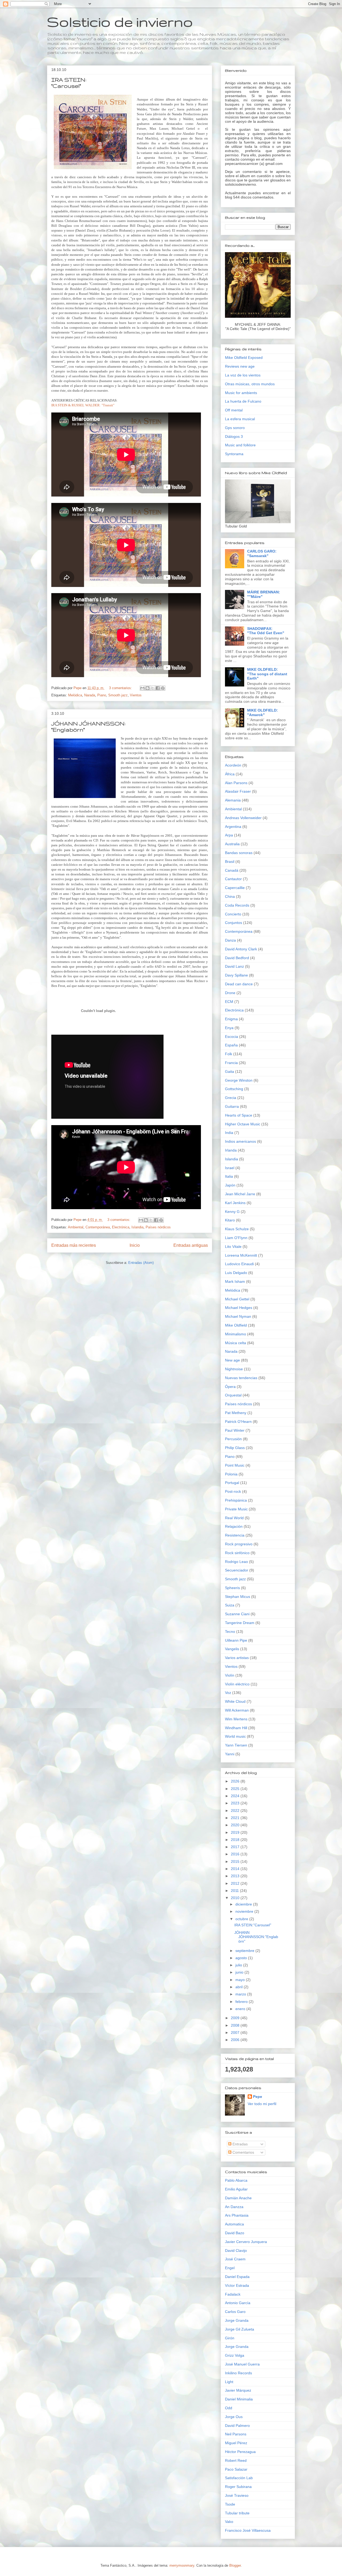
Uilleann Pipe (236, 1640)
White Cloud (235, 1701)
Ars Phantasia (237, 2215)
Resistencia (235, 1535)
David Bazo (235, 2233)
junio (240, 1972)
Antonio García (238, 2303)
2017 (236, 1847)
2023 (236, 1803)
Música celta (236, 1343)
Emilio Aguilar (236, 2189)
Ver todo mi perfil (262, 2104)
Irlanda (231, 1150)
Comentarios (243, 2152)
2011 (235, 1891)
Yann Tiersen (236, 1745)
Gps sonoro (235, 428)
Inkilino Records (238, 2373)
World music (235, 1736)
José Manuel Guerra (242, 2364)
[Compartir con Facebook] (158, 688)
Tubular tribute (237, 2513)
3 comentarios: (121, 688)
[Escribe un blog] (147, 688)
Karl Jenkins (235, 1203)
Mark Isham (235, 1281)
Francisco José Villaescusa (248, 2530)
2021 (236, 1818)
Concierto (233, 914)
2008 (236, 2025)
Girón (230, 2338)
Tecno (230, 1632)
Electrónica (121, 1227)
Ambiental (76, 1227)
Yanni (230, 1754)
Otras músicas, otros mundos (250, 384)
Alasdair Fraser (238, 791)
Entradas (240, 2144)
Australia (232, 844)
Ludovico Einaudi (239, 1264)
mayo (241, 1980)
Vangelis (232, 1649)
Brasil (230, 862)
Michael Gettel (237, 1299)
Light (229, 2382)
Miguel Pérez (236, 2443)
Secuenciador (237, 1570)
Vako (229, 2522)
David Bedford (237, 958)
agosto (242, 1958)
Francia (231, 1063)
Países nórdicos (158, 1227)
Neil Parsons (236, 2434)
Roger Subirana (238, 2487)
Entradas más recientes (74, 1245)
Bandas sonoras (239, 853)
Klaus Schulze (237, 1229)
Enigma (231, 1019)
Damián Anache (238, 2198)
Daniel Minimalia (239, 2399)
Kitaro (230, 1220)
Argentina (233, 827)
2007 (236, 2033)
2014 (236, 1869)
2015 (236, 1861)
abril (240, 1987)
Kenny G (232, 1212)
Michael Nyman (238, 1316)
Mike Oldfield (236, 1325)
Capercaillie (235, 888)
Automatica (234, 2224)
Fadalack (233, 2294)
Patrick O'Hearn (238, 1422)
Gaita (230, 1071)
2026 (236, 1781)
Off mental (234, 410)
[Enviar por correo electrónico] (142, 688)
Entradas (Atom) (141, 1263)
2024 (236, 1796)
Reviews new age (240, 366)
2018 (236, 1840)
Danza (230, 940)
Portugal (232, 1483)
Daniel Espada (237, 2277)
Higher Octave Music (243, 1124)
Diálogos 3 (234, 436)
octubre (242, 1919)
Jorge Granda (237, 2320)
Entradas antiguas (191, 1245)
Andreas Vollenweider (243, 818)
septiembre (245, 1951)
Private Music (236, 1509)
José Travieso (237, 2495)
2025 (236, 1789)
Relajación (234, 1526)
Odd (229, 2408)
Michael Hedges (239, 1308)
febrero (242, 2002)
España (231, 1045)
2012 (236, 1883)
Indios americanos (240, 1141)
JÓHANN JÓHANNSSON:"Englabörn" (256, 1937)
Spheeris (232, 1588)
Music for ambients (241, 393)
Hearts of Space (239, 1115)
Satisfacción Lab (239, 2478)
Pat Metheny (236, 1413)
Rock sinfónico (237, 1553)
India (229, 1133)
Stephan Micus (238, 1597)
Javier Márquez (238, 2390)
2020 (236, 1825)
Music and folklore (240, 445)
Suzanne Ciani (237, 1614)
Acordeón (233, 765)
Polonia (231, 1474)
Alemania (233, 800)
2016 (236, 1854)
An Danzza (234, 2207)
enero (241, 2009)
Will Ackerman (237, 1710)
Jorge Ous (234, 2417)
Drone (230, 993)
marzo (241, 1994)
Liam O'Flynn (236, 1238)
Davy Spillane (236, 975)
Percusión (233, 1439)
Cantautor (233, 879)
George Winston (239, 1080)
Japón (230, 1185)
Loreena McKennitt (241, 1255)
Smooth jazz (118, 695)
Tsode (230, 2504)
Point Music (235, 1465)
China (230, 896)
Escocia (232, 1037)
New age (232, 1360)
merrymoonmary (182, 2565)
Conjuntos (234, 923)
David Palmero (237, 2426)
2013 (236, 1876)
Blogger (235, 2565)
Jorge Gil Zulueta (240, 2329)
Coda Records (237, 905)
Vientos (136, 695)
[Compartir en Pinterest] (163, 688)
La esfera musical (240, 419)
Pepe (258, 2097)
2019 (236, 1832)
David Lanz (234, 966)
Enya (229, 1028)
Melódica (75, 695)
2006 (236, 2040)
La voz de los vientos (243, 375)
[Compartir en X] (153, 688)
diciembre (244, 1904)
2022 (236, 1811)
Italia (229, 1176)
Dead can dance (239, 984)
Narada (90, 695)
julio (239, 1965)
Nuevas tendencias (241, 1378)
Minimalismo (236, 1334)
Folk (229, 1054)
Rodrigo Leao (236, 1562)
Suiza (230, 1605)
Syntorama (234, 454)
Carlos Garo (235, 2312)
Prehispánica (236, 1500)
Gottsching (234, 1089)
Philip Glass (235, 1448)
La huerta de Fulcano (243, 401)
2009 (236, 2018)
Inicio (135, 1245)
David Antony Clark (241, 949)
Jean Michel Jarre (240, 1194)
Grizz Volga (235, 2355)
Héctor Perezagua (240, 2452)
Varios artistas (237, 1658)
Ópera (230, 1387)
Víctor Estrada (237, 2285)
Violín (230, 1675)
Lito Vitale (233, 1247)
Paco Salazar (236, 2469)
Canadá (232, 870)
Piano (102, 695)
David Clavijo (236, 2250)
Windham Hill (236, 1728)
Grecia (231, 1098)
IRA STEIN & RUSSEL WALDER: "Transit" (83, 405)
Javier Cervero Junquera (246, 2242)
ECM (229, 1002)
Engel (230, 2268)
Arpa (229, 835)
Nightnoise (234, 1369)
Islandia (137, 1227)
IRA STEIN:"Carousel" (253, 1925)
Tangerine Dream (240, 1623)
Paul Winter (235, 1430)
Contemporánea (98, 1227)
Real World (234, 1518)
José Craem (235, 2259)
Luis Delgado (236, 1273)
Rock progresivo (239, 1544)
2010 (236, 1898)
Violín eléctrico (237, 1684)
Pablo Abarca (236, 2180)
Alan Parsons (236, 783)
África (230, 774)
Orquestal (233, 1395)
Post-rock (233, 1491)
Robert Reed (236, 2460)
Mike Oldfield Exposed (244, 358)
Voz (228, 1693)
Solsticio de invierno (120, 22)
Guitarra (232, 1106)
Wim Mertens (236, 1719)
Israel (230, 1168)
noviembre (245, 1911)
